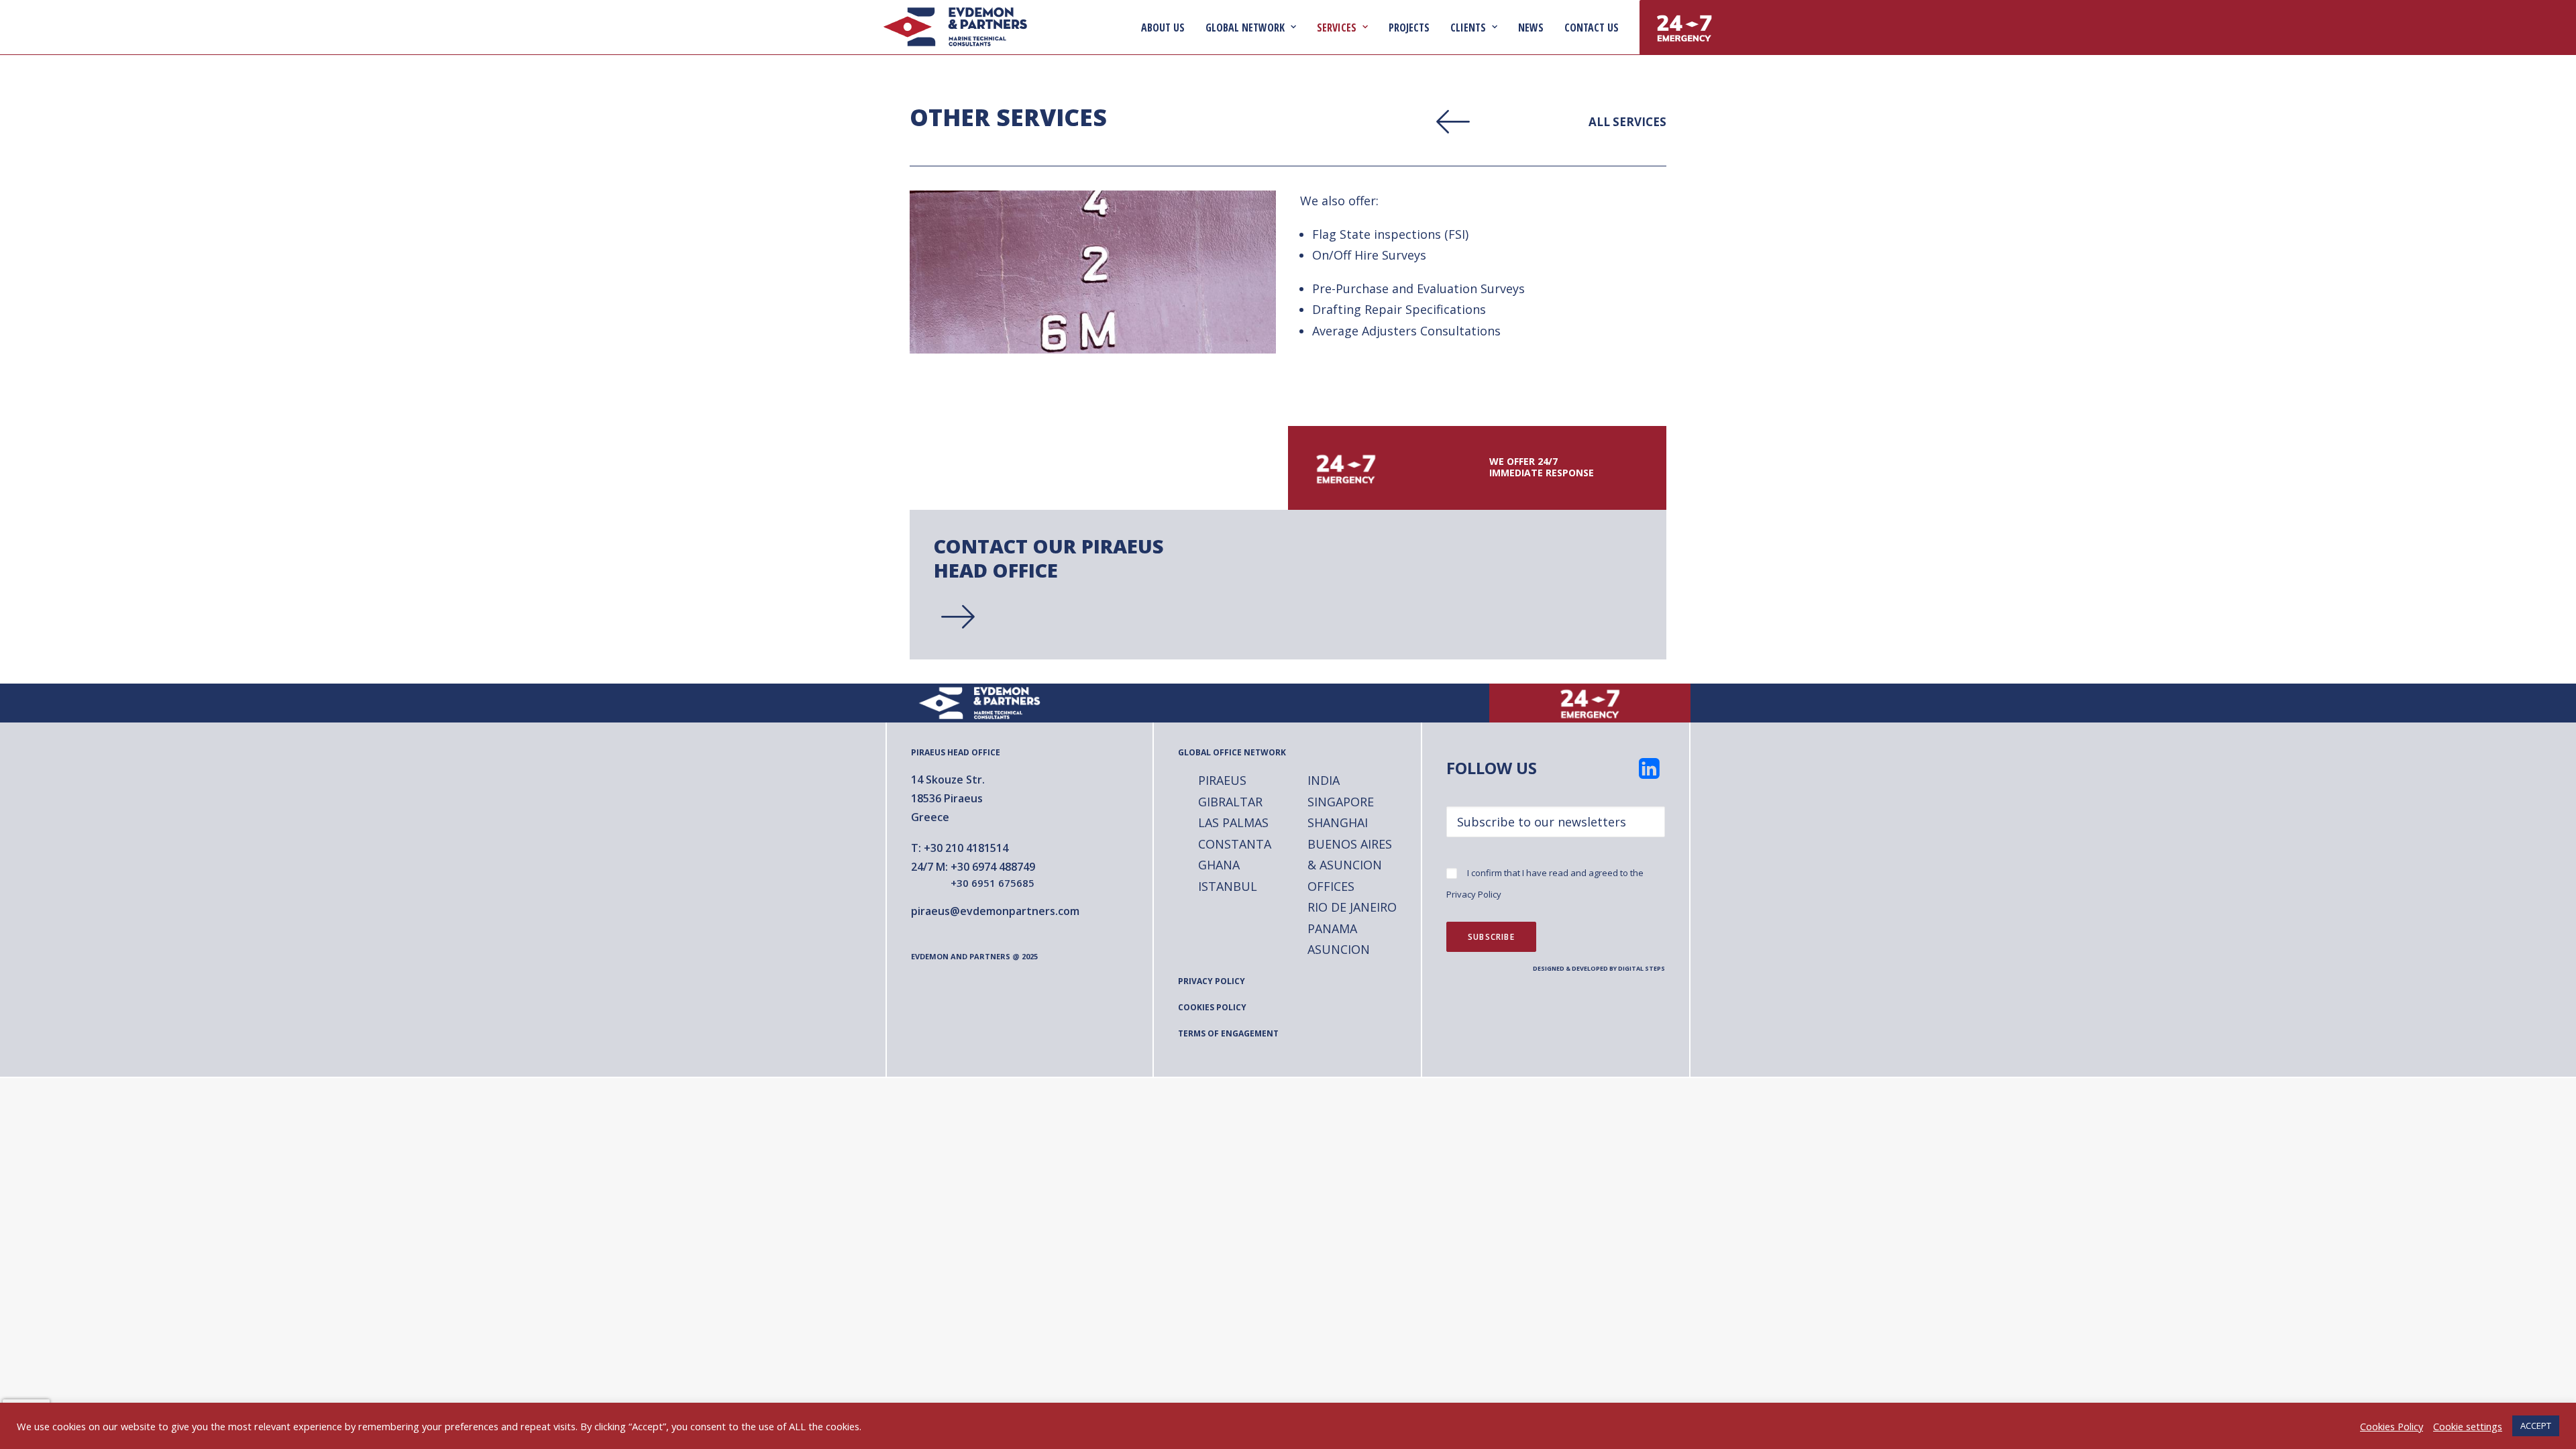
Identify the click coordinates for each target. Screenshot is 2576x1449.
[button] (1650, 774)
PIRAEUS (1222, 780)
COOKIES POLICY (1212, 1007)
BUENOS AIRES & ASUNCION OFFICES (1350, 865)
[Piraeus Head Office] (1264, 585)
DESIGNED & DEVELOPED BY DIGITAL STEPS (1599, 968)
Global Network (1245, 28)
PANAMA (1332, 928)
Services (1337, 28)
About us (1163, 28)
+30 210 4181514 (966, 848)
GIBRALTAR (1230, 802)
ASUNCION (1339, 949)
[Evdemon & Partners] (955, 27)
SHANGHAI (1338, 822)
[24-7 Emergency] (1477, 468)
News (1531, 28)
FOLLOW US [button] (1492, 768)
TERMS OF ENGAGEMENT (1228, 1033)
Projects (1409, 28)
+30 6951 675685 (992, 883)
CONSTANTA (1235, 844)
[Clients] (1536, 122)
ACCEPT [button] (2536, 1426)
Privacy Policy (1474, 894)
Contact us (1592, 28)
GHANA (1219, 865)
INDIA (1324, 780)
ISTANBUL (1228, 886)
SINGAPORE (1341, 802)
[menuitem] (1168, 27)
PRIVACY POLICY (1212, 981)
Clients (1468, 28)
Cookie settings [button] (2468, 1426)
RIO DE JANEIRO (1352, 907)
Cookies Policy (2392, 1426)
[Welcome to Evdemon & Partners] (986, 703)
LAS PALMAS (1233, 822)
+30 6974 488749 (993, 867)
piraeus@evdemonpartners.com (995, 911)
